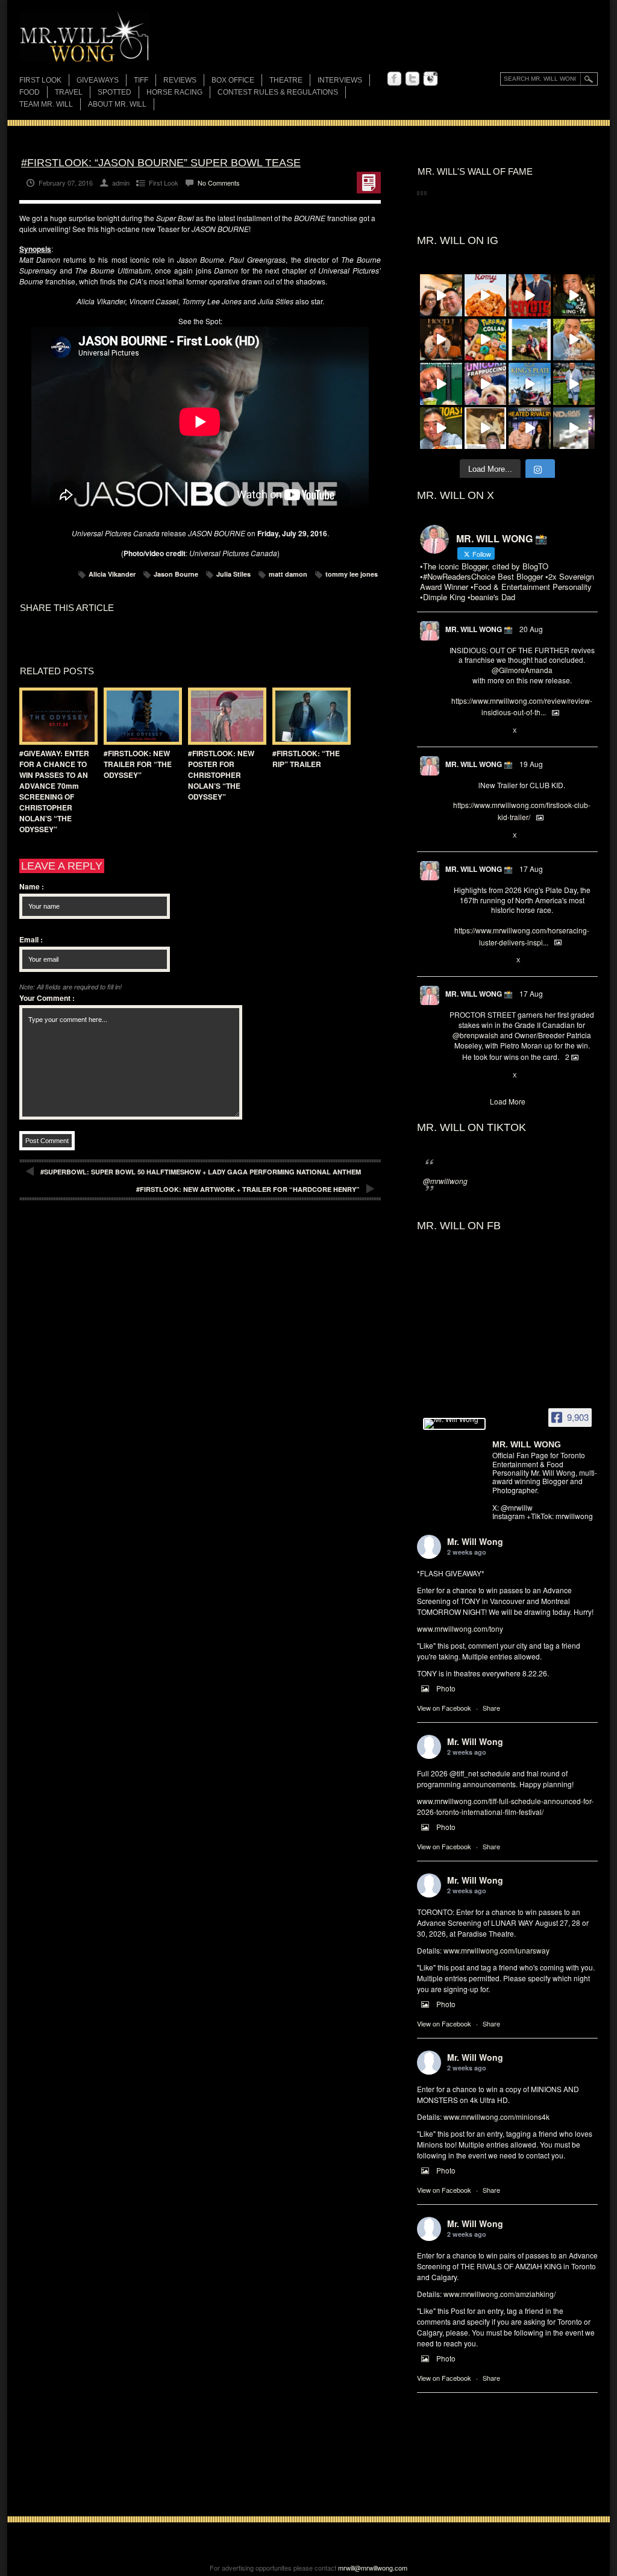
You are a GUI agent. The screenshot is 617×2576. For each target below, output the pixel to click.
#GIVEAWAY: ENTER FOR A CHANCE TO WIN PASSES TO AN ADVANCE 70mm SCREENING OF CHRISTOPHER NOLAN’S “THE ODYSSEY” (54, 791)
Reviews (180, 81)
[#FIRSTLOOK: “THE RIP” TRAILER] (308, 716)
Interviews (340, 80)
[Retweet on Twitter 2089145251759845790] (475, 1076)
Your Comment (47, 998)
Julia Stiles (233, 574)
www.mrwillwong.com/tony (460, 1628)
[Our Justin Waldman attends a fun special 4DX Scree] (574, 428)
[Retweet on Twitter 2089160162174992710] (475, 961)
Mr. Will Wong (475, 1541)
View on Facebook (444, 1708)
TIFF (141, 80)
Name (32, 886)
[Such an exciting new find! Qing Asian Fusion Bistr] (574, 295)
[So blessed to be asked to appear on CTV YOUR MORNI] (530, 428)
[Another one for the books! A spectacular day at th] (530, 384)
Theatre (286, 80)
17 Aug (531, 869)
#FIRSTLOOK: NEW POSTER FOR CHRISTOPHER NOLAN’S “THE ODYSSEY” (221, 775)
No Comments (219, 183)
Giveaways (98, 80)
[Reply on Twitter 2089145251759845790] (455, 1076)
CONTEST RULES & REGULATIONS (278, 92)
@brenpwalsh (475, 1035)
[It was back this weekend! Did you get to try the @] (486, 384)
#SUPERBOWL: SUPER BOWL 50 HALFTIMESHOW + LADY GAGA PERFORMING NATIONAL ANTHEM (201, 1172)
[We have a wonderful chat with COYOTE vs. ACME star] (530, 295)
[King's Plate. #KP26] (574, 384)
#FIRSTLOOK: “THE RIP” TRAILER (306, 759)
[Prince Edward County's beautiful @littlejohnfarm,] (530, 340)
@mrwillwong (445, 1181)
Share (491, 1708)
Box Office (233, 80)
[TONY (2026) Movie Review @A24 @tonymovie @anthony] (486, 428)
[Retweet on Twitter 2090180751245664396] (475, 836)
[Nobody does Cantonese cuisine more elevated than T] (441, 340)
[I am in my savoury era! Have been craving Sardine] (441, 428)
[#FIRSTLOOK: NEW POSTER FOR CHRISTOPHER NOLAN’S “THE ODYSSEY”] (224, 716)
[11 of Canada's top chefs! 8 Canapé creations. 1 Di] (574, 340)
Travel (69, 92)
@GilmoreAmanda (522, 670)
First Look (40, 80)
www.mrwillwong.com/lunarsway (496, 1950)
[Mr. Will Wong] (454, 1424)
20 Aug (531, 629)
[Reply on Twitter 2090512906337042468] (455, 731)
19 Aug (531, 764)
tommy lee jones (352, 574)
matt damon (288, 574)
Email (31, 939)
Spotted (114, 92)
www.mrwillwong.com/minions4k (496, 2117)
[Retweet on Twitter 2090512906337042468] (475, 731)
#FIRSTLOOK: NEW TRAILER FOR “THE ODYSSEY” (138, 764)
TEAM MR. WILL (46, 104)
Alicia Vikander (112, 574)
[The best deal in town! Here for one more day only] (441, 384)
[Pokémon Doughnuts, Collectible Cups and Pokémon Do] (486, 340)
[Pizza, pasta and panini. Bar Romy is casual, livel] (486, 295)
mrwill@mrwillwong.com (373, 2568)
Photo (446, 1688)
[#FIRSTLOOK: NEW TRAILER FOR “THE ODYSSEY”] (140, 716)
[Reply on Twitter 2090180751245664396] (455, 836)
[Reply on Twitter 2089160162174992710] (455, 961)
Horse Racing (174, 92)
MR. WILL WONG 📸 (479, 629)
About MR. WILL (117, 104)
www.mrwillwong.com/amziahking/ (500, 2294)
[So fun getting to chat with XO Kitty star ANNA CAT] (441, 295)
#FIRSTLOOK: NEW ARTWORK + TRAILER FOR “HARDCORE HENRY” (248, 1189)
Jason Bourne (176, 574)
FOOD (30, 92)
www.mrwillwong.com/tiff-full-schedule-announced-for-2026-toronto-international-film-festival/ (505, 1806)
